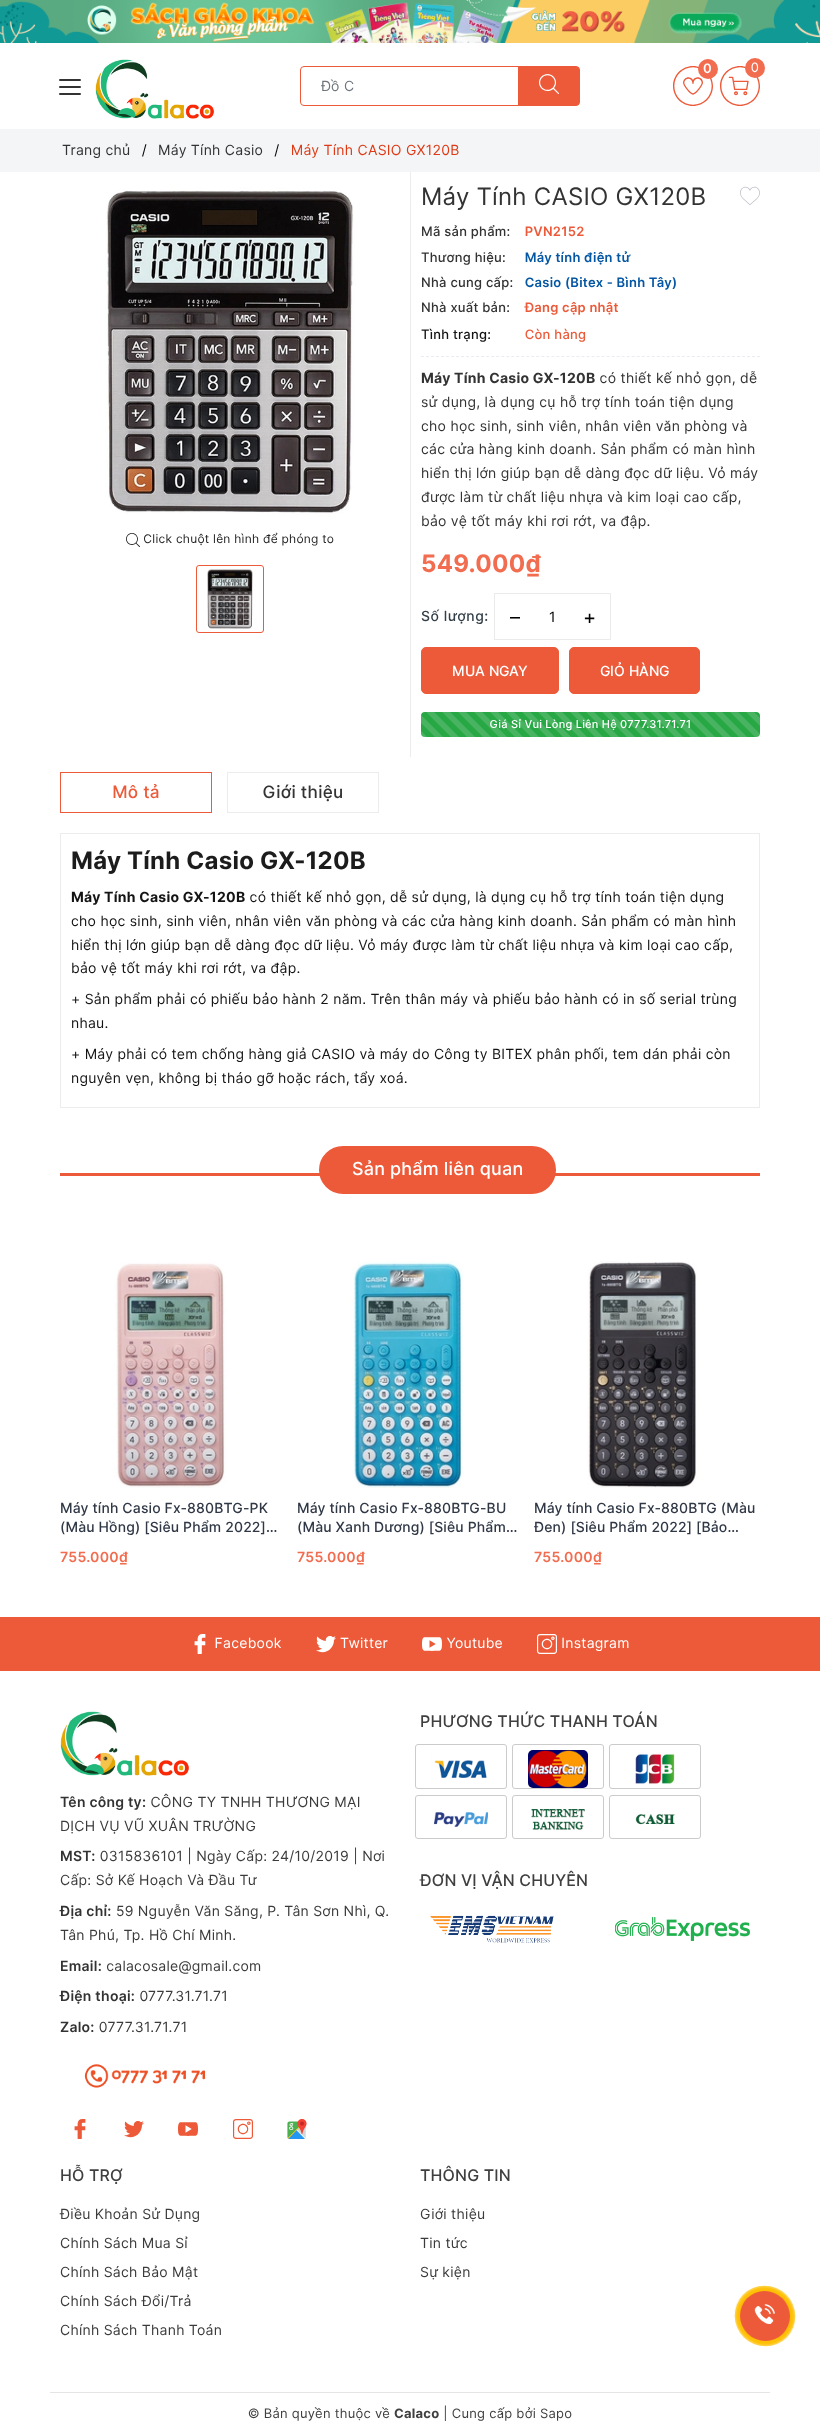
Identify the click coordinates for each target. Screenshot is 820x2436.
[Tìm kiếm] (549, 86)
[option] (230, 352)
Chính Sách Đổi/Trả (126, 2301)
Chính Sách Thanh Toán (141, 2330)
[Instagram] (243, 2128)
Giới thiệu (452, 2214)
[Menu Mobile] (71, 84)
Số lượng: (455, 616)
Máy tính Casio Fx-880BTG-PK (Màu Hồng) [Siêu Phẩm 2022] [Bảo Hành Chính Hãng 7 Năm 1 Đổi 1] (166, 1518)
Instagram (593, 1643)
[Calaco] (410, 21)
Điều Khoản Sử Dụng (130, 2214)
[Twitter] (134, 2128)
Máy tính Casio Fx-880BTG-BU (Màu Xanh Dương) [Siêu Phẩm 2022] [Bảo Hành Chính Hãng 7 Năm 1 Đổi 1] (402, 1518)
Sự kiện (445, 2272)
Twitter (362, 1643)
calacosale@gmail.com (183, 1966)
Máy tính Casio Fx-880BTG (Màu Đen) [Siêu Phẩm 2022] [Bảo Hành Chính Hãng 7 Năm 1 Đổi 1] (645, 1518)
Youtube (472, 1643)
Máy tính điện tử (578, 258)
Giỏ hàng (634, 670)
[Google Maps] (297, 2128)
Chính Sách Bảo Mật (129, 2272)
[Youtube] (188, 2128)
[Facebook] (80, 2128)
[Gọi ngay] (765, 2316)
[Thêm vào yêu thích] (750, 194)
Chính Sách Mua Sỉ (124, 2243)
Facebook (245, 1643)
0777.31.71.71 (183, 1996)
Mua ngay (490, 670)
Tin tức (444, 2243)
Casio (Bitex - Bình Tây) (601, 283)
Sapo (556, 2414)
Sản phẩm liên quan (437, 1169)
